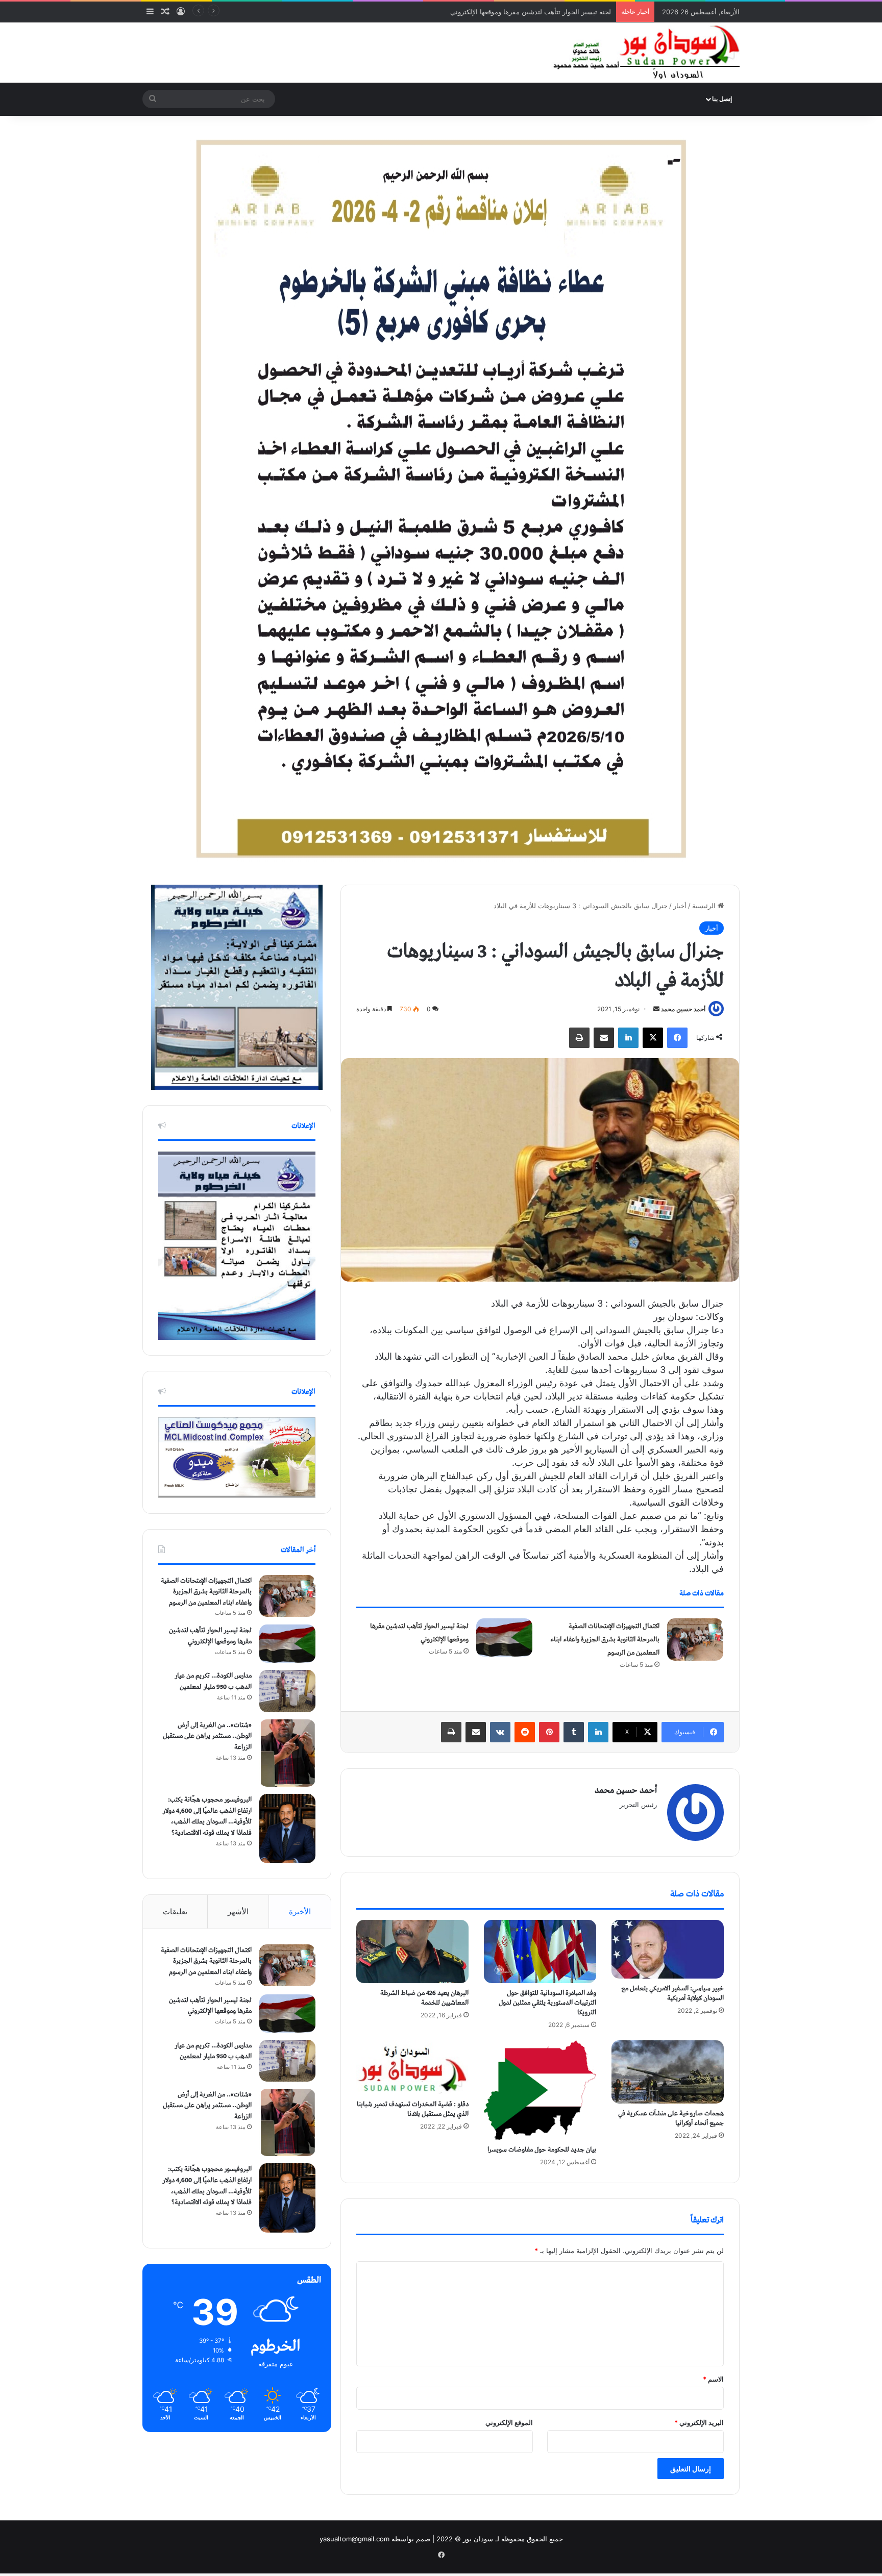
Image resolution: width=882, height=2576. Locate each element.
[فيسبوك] (677, 1038)
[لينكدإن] (628, 1038)
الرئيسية (705, 906)
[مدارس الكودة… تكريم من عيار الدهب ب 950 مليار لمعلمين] (287, 1691)
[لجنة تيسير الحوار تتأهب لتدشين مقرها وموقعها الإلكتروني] (504, 1637)
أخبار (680, 906)
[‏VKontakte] (500, 1732)
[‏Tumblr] (574, 1732)
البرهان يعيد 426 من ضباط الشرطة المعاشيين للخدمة (424, 1998)
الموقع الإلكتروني (509, 2422)
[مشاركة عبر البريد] (604, 1038)
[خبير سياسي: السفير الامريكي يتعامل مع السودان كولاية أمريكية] (668, 1949)
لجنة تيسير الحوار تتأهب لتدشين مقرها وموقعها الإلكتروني (210, 1636)
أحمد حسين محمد (683, 1009)
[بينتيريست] (549, 1732)
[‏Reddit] (525, 1732)
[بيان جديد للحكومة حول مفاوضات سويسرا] (540, 2090)
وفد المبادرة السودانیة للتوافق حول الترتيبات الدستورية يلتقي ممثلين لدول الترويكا (547, 2003)
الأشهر (238, 1911)
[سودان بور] (645, 53)
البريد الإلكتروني (699, 2422)
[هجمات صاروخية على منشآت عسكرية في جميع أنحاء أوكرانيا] (668, 2072)
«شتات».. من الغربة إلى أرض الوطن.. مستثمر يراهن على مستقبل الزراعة (207, 1736)
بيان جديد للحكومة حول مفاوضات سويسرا (542, 2150)
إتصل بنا (722, 99)
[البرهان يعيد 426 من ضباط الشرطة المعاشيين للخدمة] (412, 1952)
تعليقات (175, 1911)
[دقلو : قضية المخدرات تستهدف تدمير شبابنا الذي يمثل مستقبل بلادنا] (412, 2068)
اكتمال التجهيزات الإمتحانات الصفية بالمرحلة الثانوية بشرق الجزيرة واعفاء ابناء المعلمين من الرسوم (605, 1640)
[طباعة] (579, 1038)
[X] (653, 1038)
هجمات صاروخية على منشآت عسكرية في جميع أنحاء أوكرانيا (671, 2118)
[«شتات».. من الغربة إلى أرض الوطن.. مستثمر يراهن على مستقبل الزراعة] (287, 1753)
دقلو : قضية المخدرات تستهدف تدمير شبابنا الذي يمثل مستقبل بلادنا (413, 2109)
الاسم (713, 2379)
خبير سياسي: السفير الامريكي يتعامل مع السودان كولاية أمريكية (672, 1993)
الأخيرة (300, 1911)
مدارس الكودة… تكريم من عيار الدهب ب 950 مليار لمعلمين (526, 12)
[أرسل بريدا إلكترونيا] (656, 1009)
